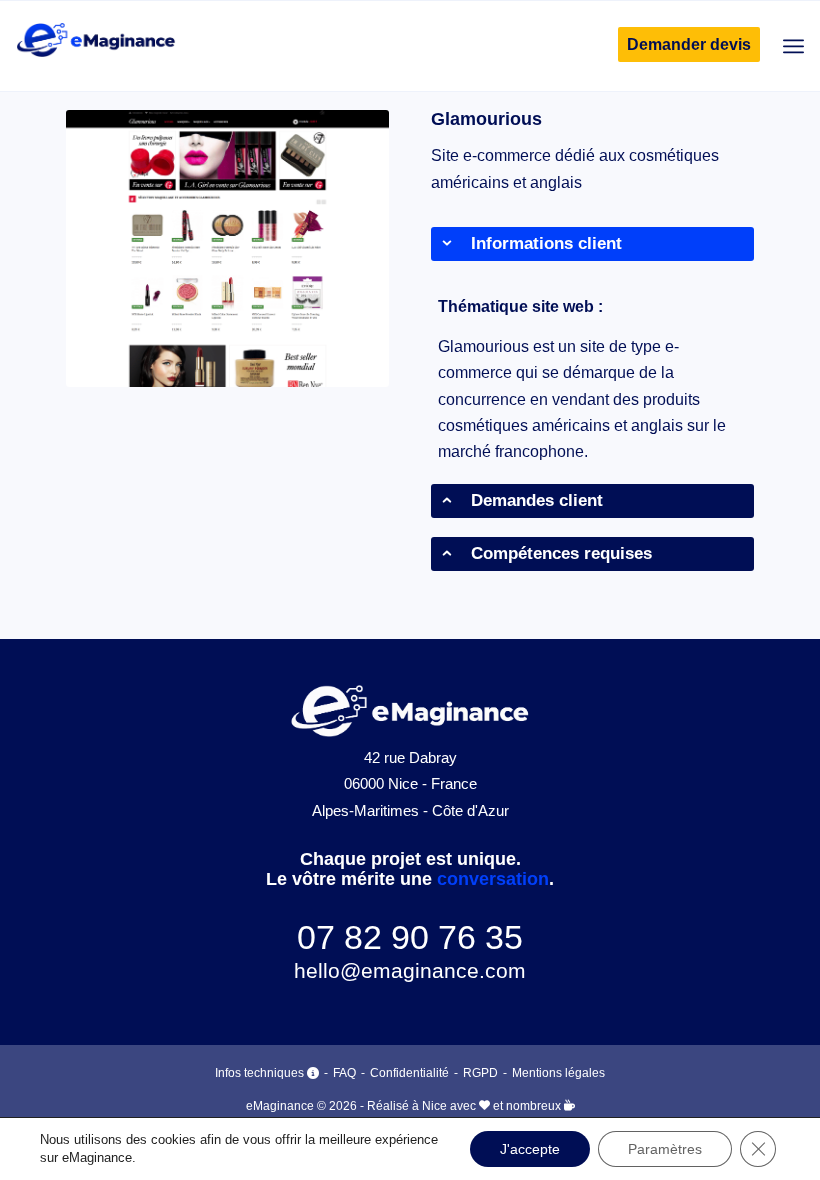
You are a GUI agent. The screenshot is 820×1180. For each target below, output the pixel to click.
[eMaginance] (95, 46)
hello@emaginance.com (410, 970)
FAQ (344, 1073)
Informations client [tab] (546, 243)
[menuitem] (679, 45)
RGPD (480, 1073)
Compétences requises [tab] (561, 553)
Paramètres (665, 1149)
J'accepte (530, 1149)
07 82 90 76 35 (410, 937)
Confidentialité (409, 1073)
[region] (592, 379)
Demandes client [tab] (537, 500)
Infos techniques (261, 1073)
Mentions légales (558, 1073)
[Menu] (793, 46)
